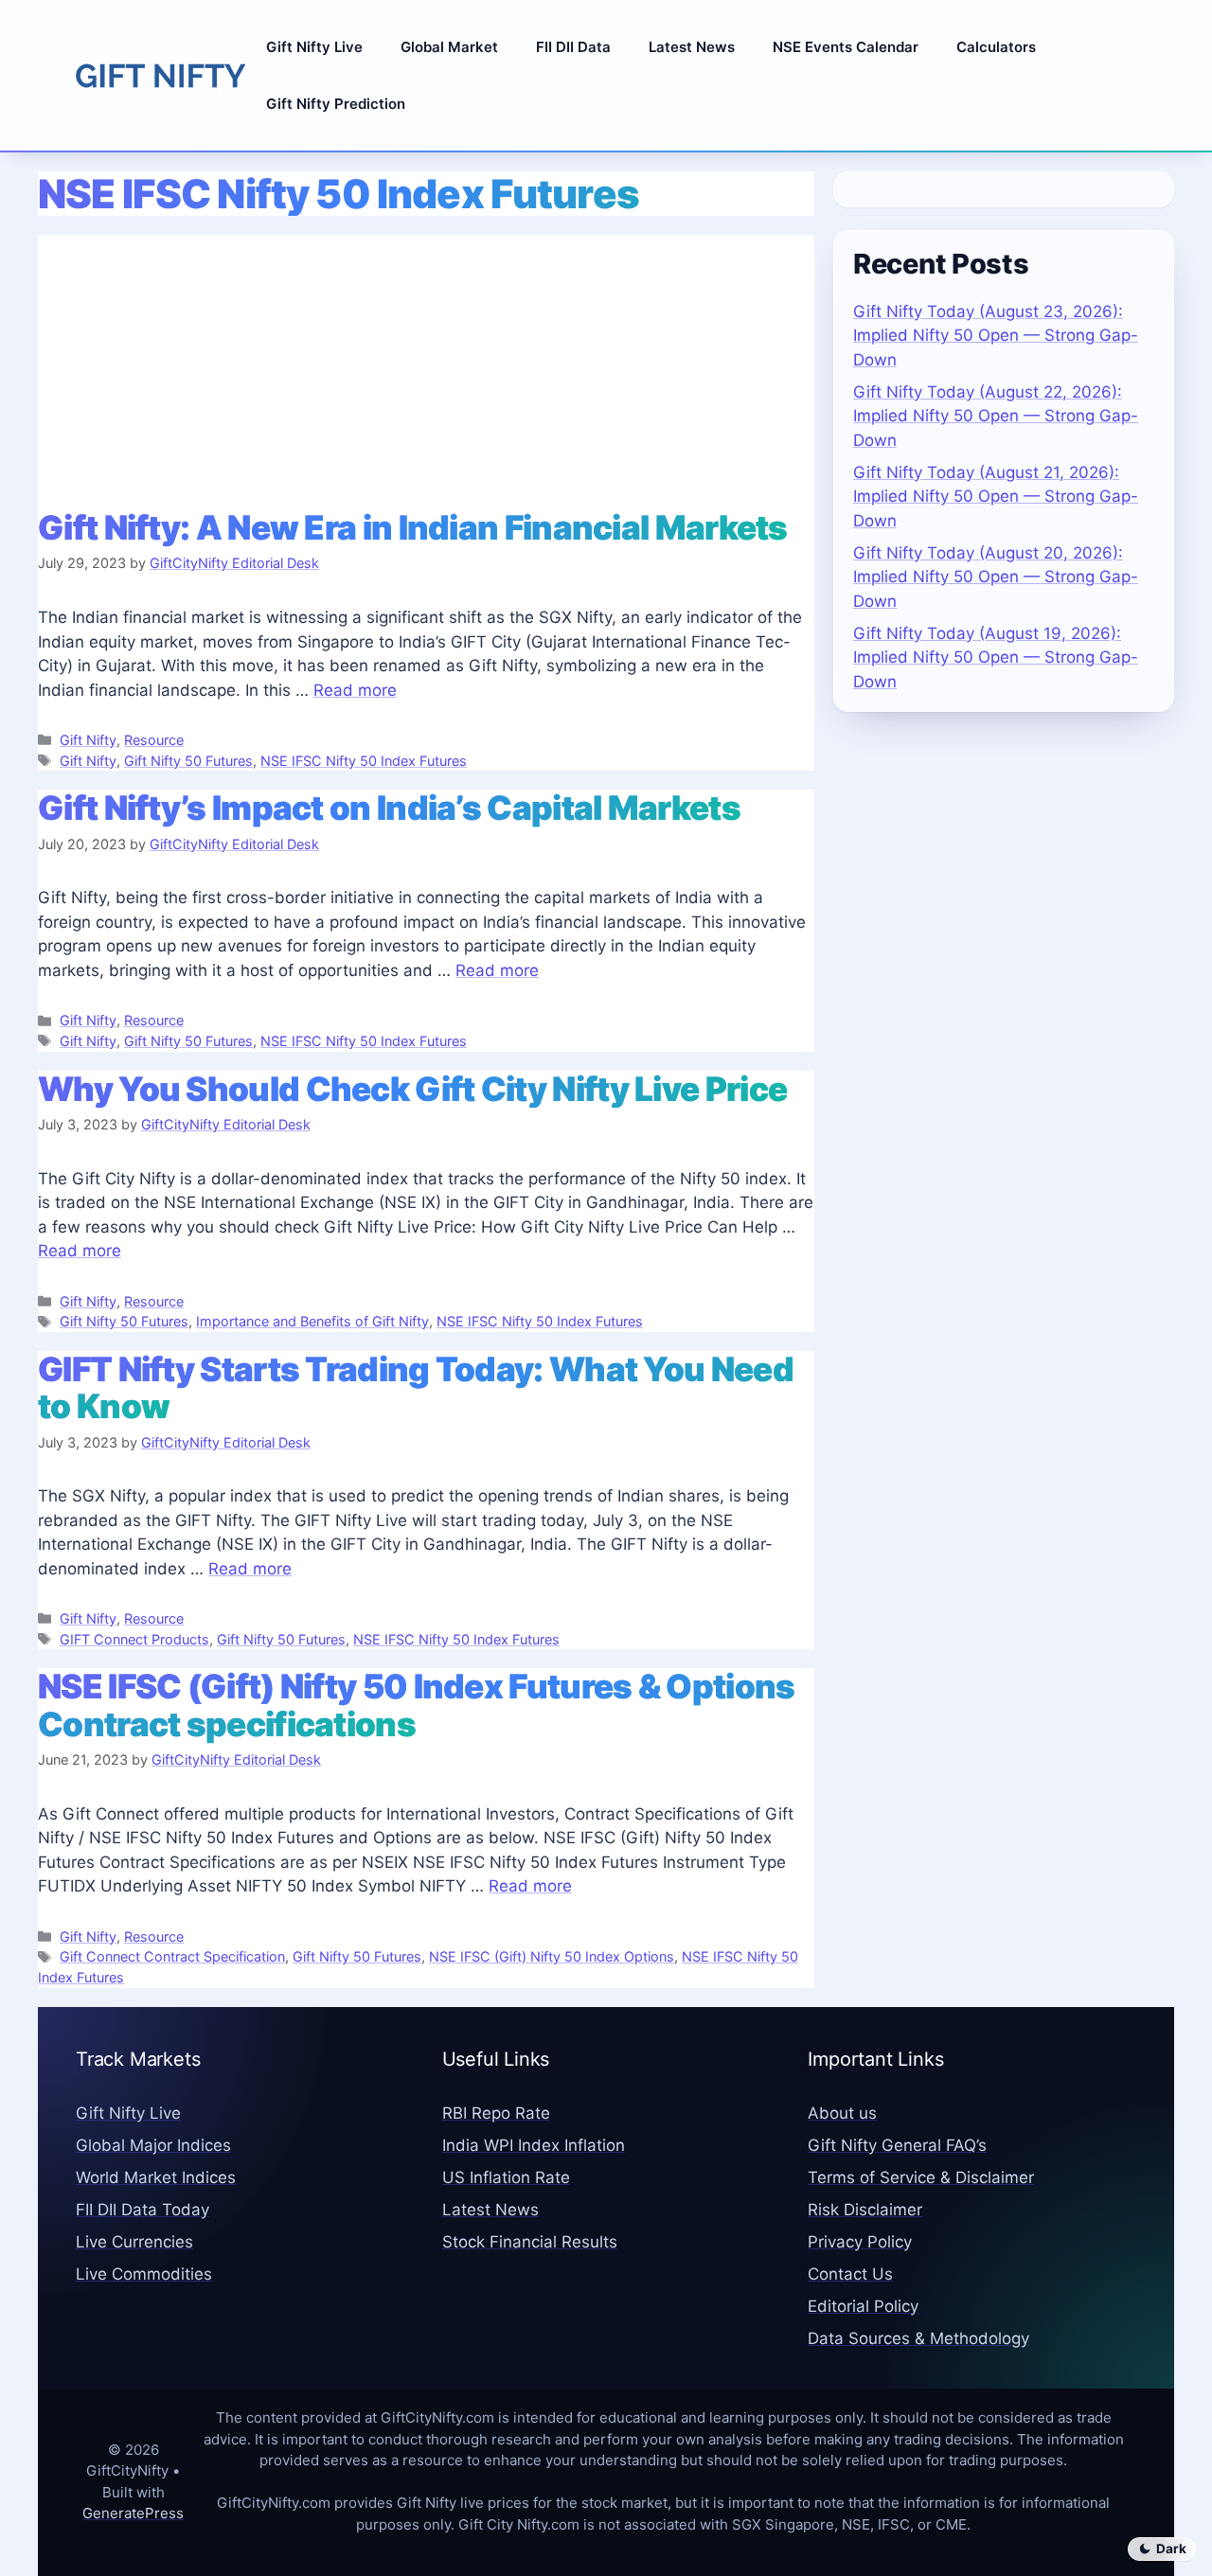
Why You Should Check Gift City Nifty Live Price (412, 1089)
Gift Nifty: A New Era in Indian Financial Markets (413, 527)
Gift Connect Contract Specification (172, 1956)
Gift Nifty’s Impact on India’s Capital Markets (389, 808)
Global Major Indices (153, 2145)
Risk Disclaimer (865, 2210)
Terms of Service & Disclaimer (921, 2177)
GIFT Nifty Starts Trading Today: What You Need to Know (416, 1387)
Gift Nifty (88, 740)
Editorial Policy (863, 2306)
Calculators (996, 47)
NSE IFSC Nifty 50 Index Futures (364, 761)
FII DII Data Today (143, 2210)
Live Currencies (134, 2242)
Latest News (692, 47)
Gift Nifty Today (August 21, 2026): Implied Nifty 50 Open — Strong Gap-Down (996, 497)
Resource (154, 740)
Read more (355, 690)
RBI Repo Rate (496, 2113)
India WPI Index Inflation (534, 2145)
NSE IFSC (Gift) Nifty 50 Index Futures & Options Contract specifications (416, 1705)
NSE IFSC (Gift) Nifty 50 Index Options (552, 1956)
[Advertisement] (426, 367)
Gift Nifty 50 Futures (188, 761)
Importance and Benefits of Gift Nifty (312, 1321)
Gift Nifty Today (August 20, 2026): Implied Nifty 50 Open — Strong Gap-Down (996, 577)
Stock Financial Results (530, 2242)
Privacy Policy (860, 2242)
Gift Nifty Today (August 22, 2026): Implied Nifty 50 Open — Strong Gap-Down (996, 416)
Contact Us (850, 2274)
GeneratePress (133, 2513)
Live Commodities (144, 2274)
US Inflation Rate (506, 2177)
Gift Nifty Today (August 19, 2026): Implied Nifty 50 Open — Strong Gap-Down (996, 657)
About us (842, 2113)
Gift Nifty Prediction (336, 104)
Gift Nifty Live (314, 47)
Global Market (449, 47)
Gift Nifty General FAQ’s (897, 2145)
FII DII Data (573, 47)
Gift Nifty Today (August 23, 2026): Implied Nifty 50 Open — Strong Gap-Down (996, 336)
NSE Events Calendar (846, 47)
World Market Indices (156, 2177)
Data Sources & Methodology (918, 2338)
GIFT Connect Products (134, 1639)
